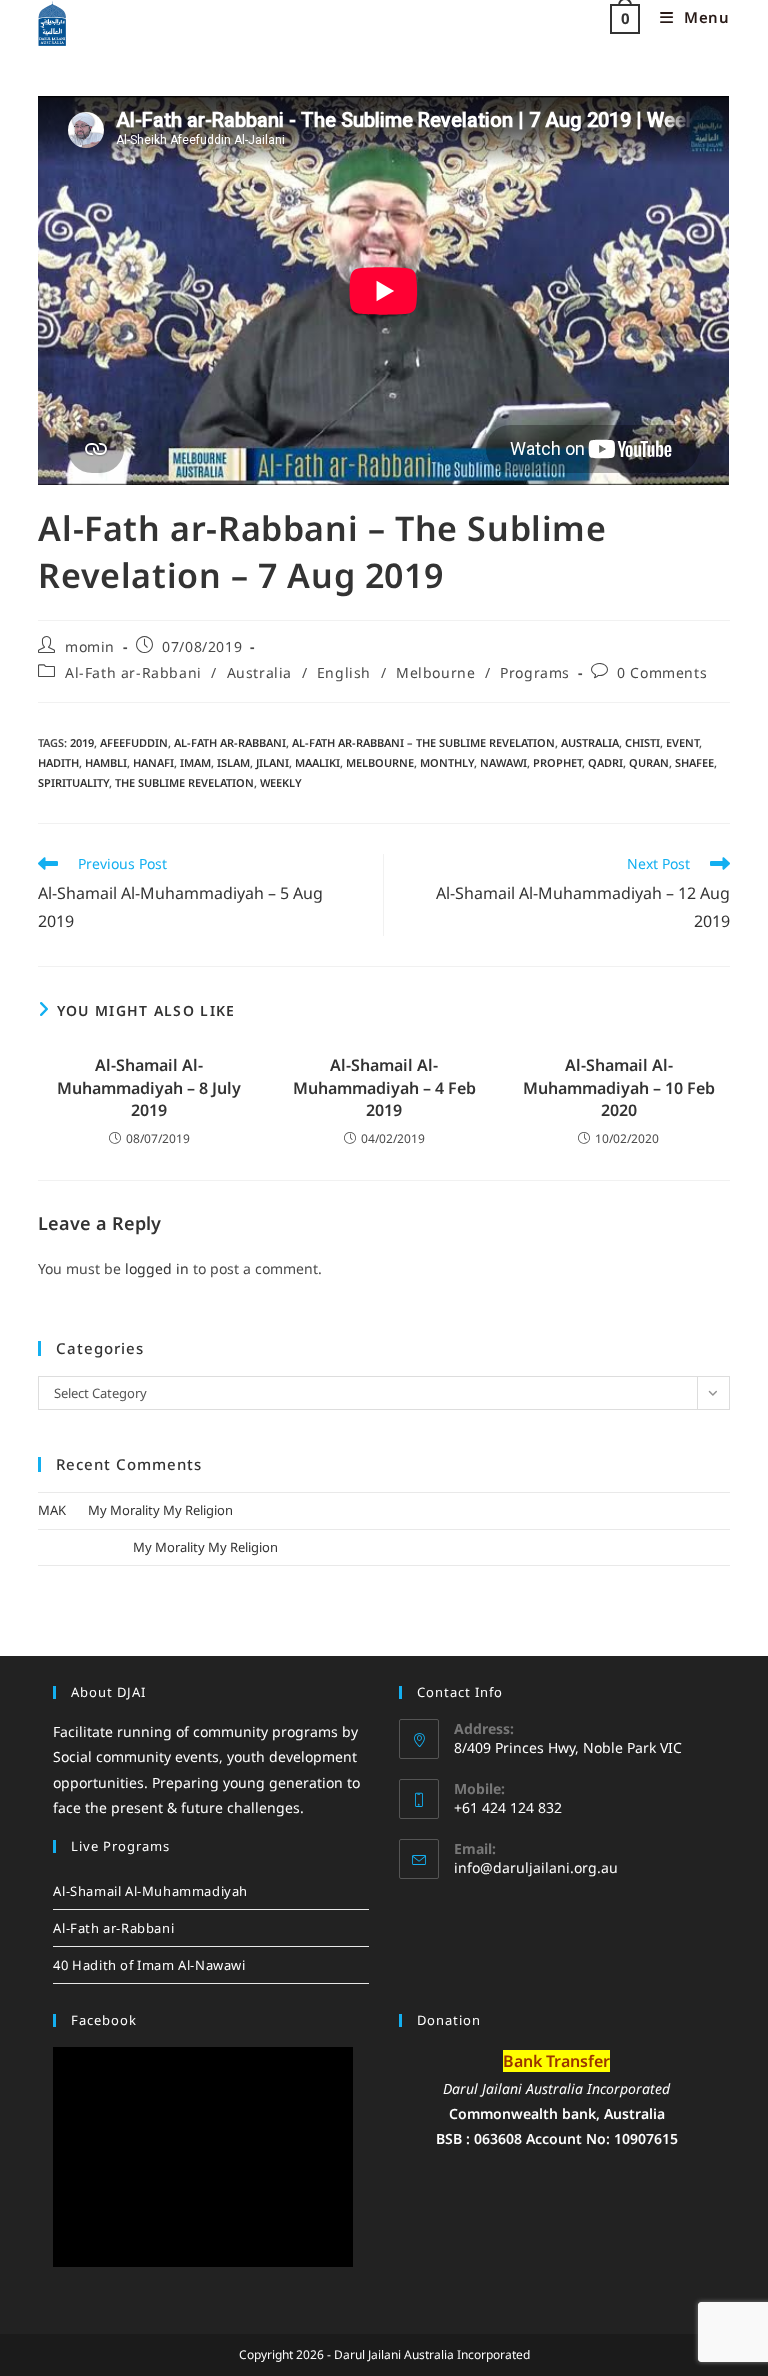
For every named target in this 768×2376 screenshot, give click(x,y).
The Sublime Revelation (184, 782)
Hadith (58, 762)
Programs (535, 672)
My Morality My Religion (160, 1510)
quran (649, 762)
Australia (259, 672)
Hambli (106, 762)
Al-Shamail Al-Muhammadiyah (150, 1891)
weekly (281, 782)
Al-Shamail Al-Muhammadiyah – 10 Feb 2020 (619, 1087)
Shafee (694, 762)
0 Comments (662, 672)
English (344, 672)
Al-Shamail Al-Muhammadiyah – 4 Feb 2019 (384, 1087)
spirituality (73, 782)
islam (233, 762)
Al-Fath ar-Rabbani (133, 672)
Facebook (104, 2020)
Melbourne (435, 672)
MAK (52, 1510)
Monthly (447, 762)
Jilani (272, 762)
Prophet (557, 762)
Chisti (642, 742)
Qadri (605, 762)
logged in (157, 1268)
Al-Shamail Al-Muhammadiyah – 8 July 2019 (149, 1087)
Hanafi (153, 762)
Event (682, 742)
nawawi (503, 762)
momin (90, 646)
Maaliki (317, 762)
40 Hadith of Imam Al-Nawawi (149, 1965)
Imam (195, 762)
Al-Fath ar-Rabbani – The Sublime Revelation (423, 742)
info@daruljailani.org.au (536, 1867)
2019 (82, 742)
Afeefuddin (134, 742)
